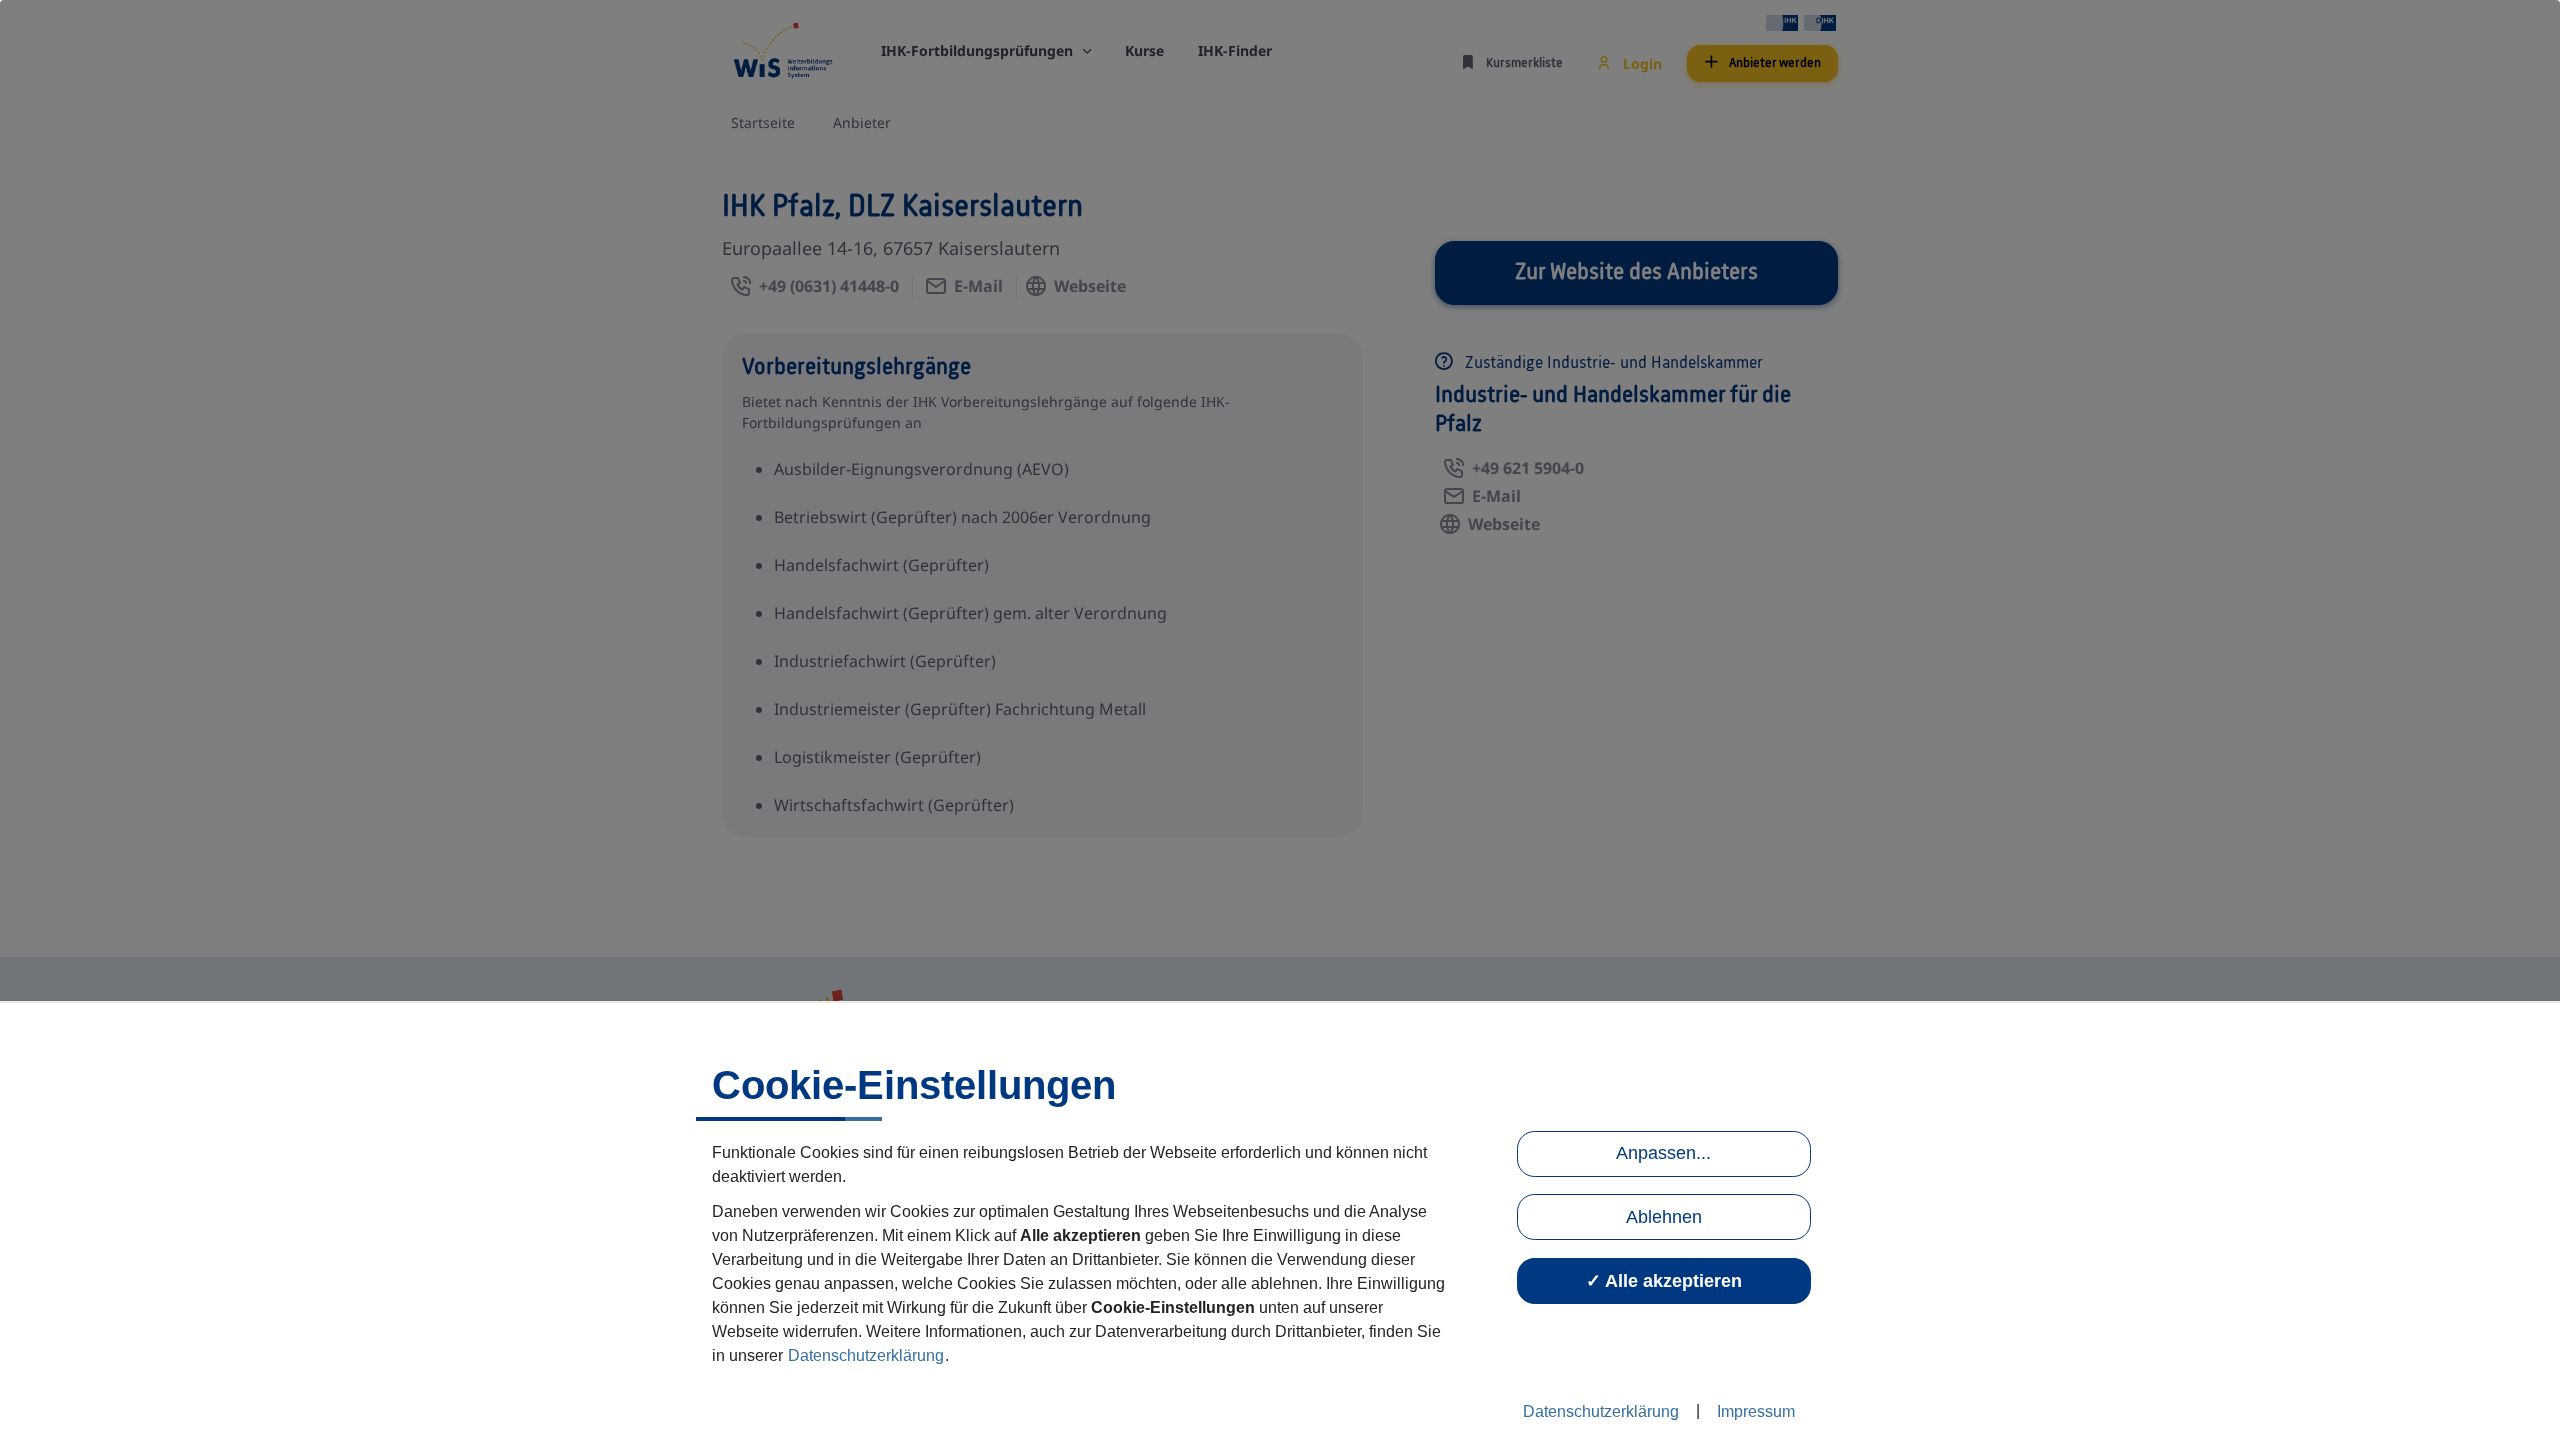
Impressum (1756, 1411)
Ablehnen (1664, 1217)
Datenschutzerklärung (866, 1355)
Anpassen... (1663, 1153)
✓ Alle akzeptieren (1664, 1281)
